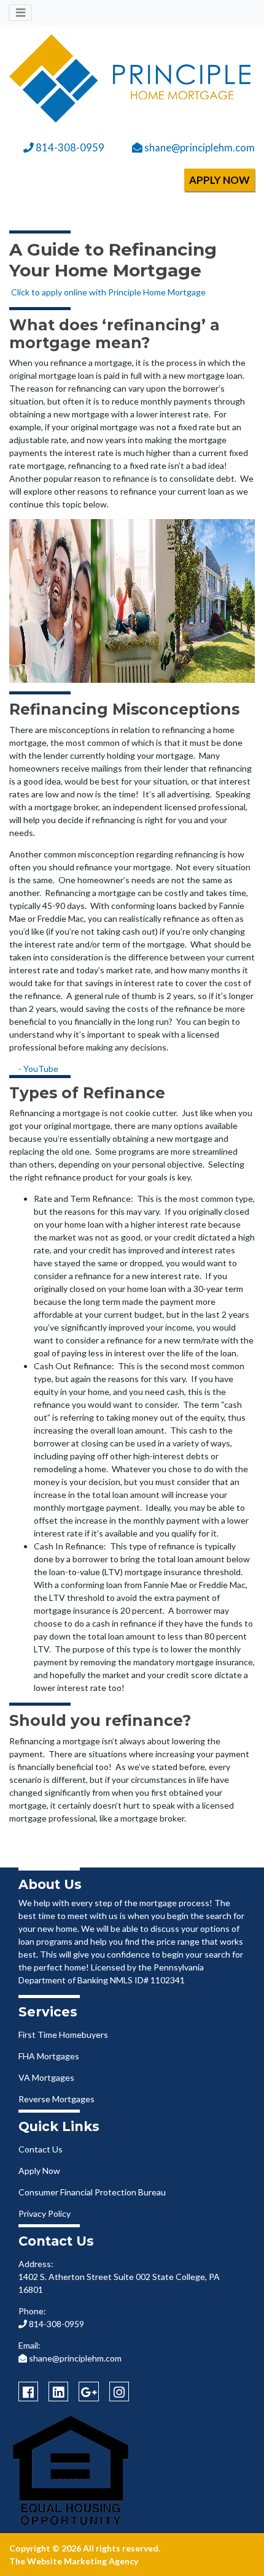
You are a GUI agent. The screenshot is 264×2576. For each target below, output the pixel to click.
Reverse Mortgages (56, 2099)
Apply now (219, 180)
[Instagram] (119, 2392)
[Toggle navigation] (20, 13)
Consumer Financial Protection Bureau (92, 2192)
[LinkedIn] (58, 2392)
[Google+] (88, 2392)
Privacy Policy (45, 2213)
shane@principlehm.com (199, 147)
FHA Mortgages (49, 2056)
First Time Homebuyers (63, 2035)
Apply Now (39, 2171)
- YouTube (38, 1069)
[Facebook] (28, 2392)
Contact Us (41, 2149)
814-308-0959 (69, 147)
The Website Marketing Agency (74, 2561)
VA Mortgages (46, 2077)
